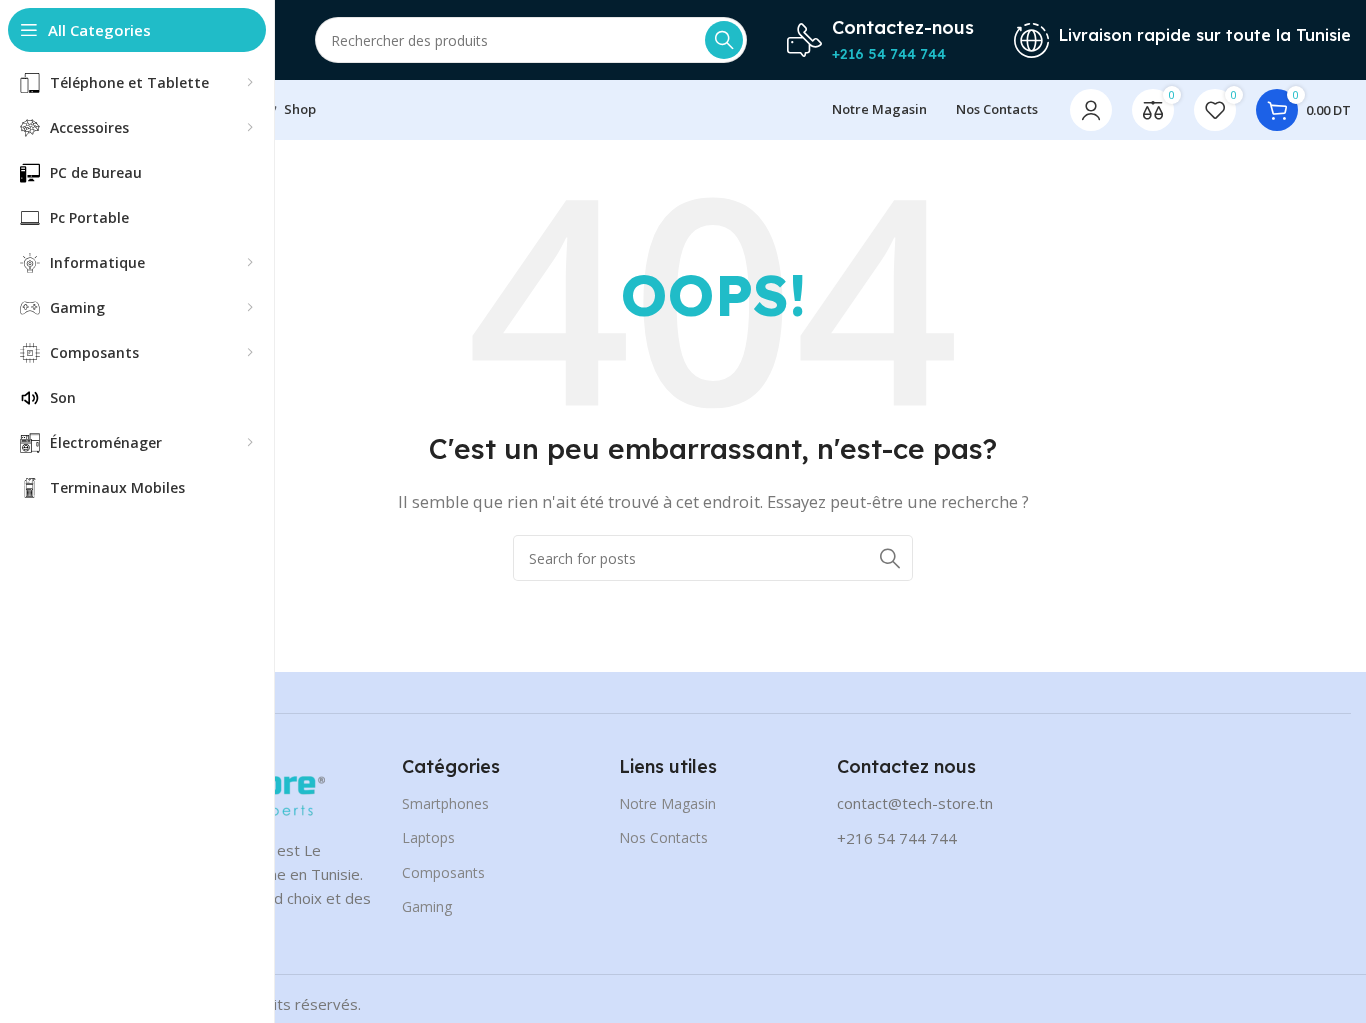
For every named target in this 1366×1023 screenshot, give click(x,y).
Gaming (427, 906)
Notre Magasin (667, 803)
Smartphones (445, 803)
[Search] (724, 40)
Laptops (428, 837)
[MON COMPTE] (1091, 110)
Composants (443, 872)
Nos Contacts (663, 837)
